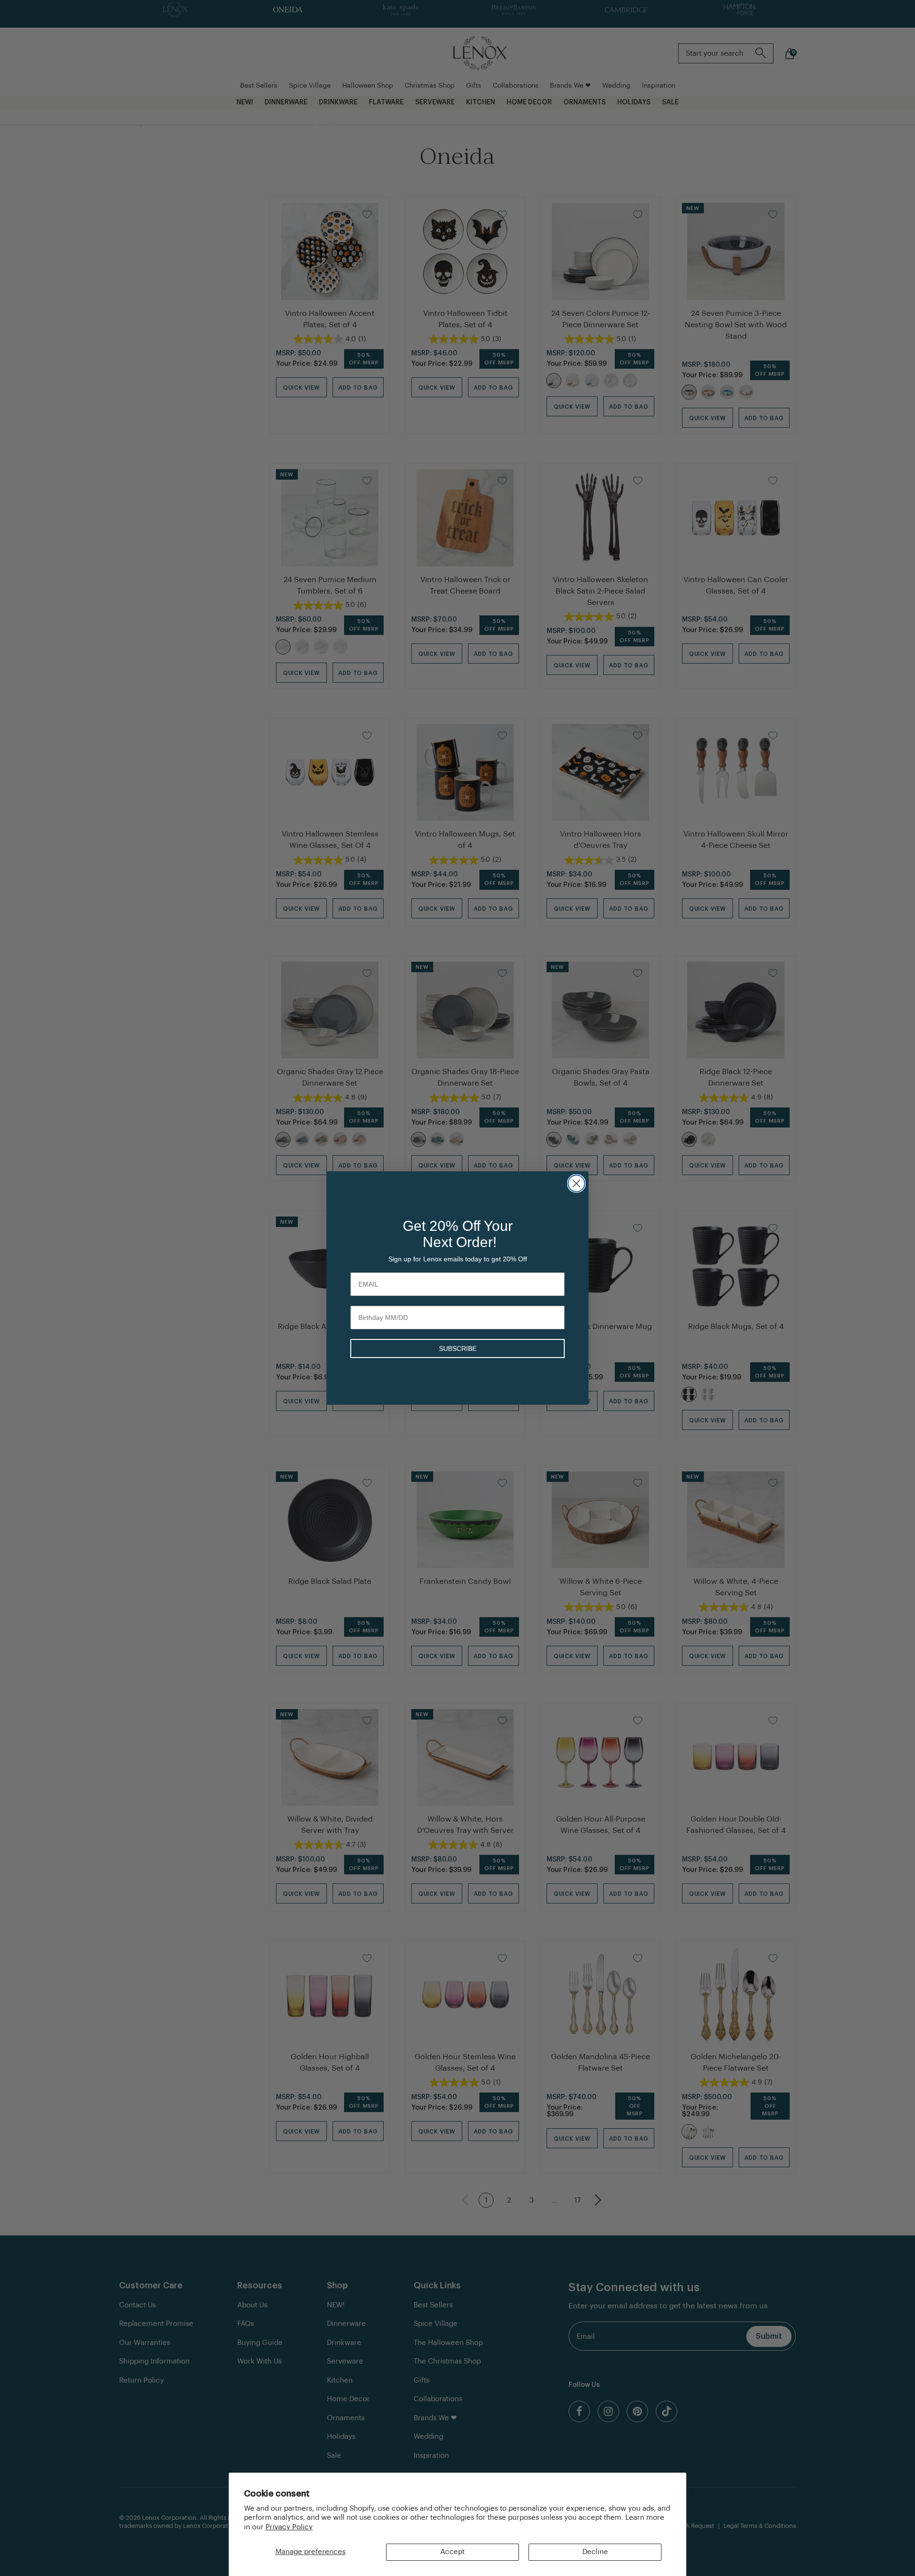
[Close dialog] (576, 1183)
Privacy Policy (289, 2527)
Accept (452, 2552)
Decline (595, 2552)
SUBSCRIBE (458, 1348)
